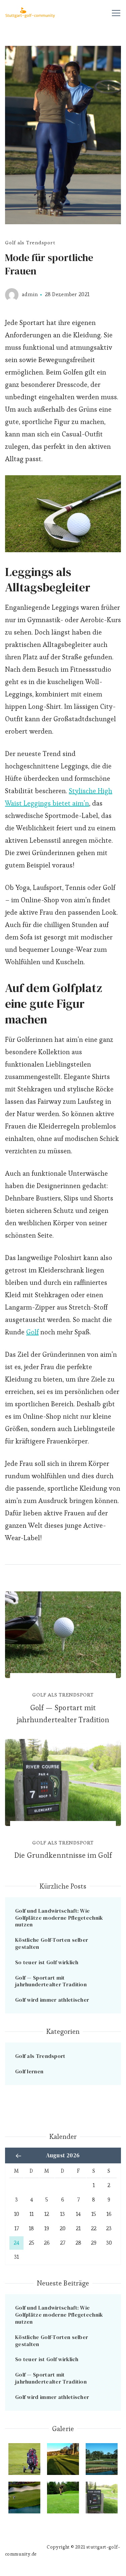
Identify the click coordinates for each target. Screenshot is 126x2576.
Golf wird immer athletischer (52, 2000)
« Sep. (18, 2156)
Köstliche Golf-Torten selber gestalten (52, 1943)
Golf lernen (29, 2071)
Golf (32, 1332)
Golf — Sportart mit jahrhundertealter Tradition (63, 1714)
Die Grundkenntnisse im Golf (63, 1855)
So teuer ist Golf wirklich (47, 1962)
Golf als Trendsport (30, 242)
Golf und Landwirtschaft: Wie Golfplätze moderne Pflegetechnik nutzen (59, 1918)
